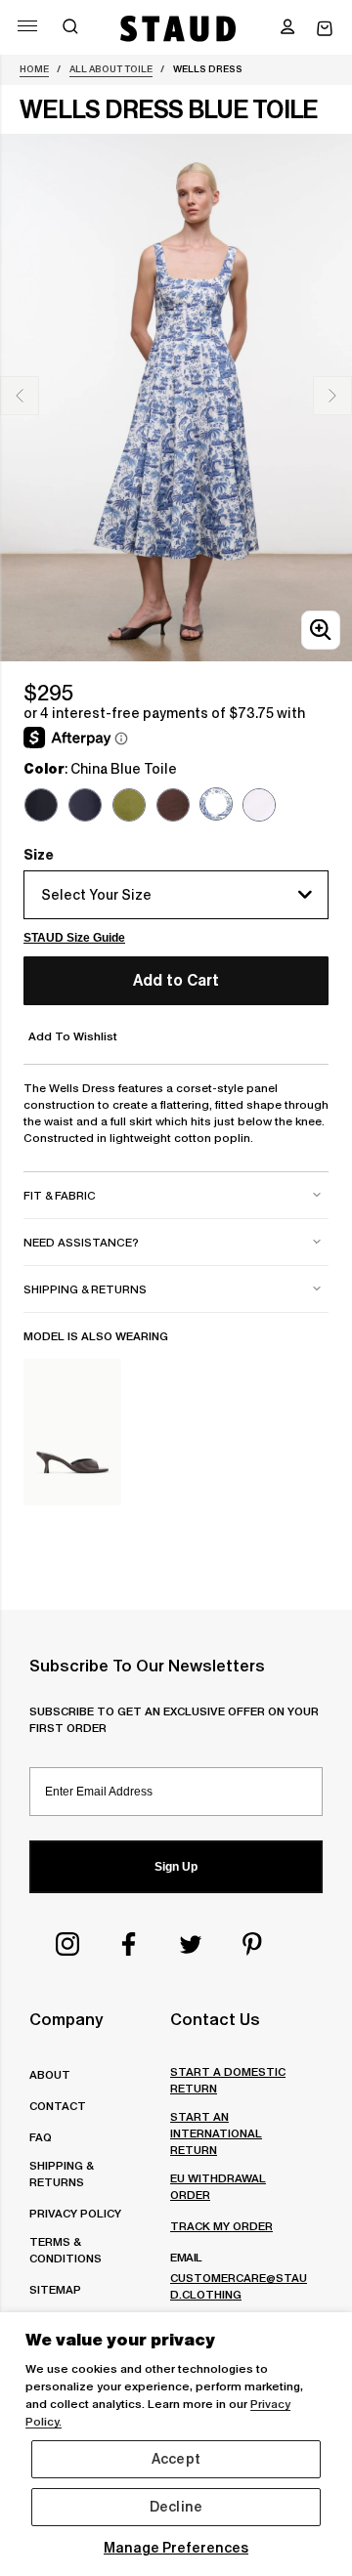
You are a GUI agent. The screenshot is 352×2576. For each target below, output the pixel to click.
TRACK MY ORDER (221, 2226)
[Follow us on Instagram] (67, 1944)
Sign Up (176, 1867)
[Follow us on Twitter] (191, 1944)
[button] (287, 28)
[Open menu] (27, 26)
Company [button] (66, 2019)
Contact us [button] (215, 2019)
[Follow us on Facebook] (129, 1944)
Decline (176, 2507)
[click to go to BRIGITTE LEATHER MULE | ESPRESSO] (72, 1432)
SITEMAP (55, 2289)
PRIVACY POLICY (75, 2213)
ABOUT (50, 2074)
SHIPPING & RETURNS (61, 2174)
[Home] (178, 28)
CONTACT (58, 2106)
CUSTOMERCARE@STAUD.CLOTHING (239, 2286)
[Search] (70, 28)
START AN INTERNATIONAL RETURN (216, 2133)
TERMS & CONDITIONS (66, 2250)
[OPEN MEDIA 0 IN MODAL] (321, 630)
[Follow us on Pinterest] (252, 1944)
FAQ (41, 2137)
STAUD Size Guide (74, 938)
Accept (176, 2459)
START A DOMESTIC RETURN (228, 2080)
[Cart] (325, 29)
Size (39, 855)
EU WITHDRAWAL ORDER (218, 2186)
